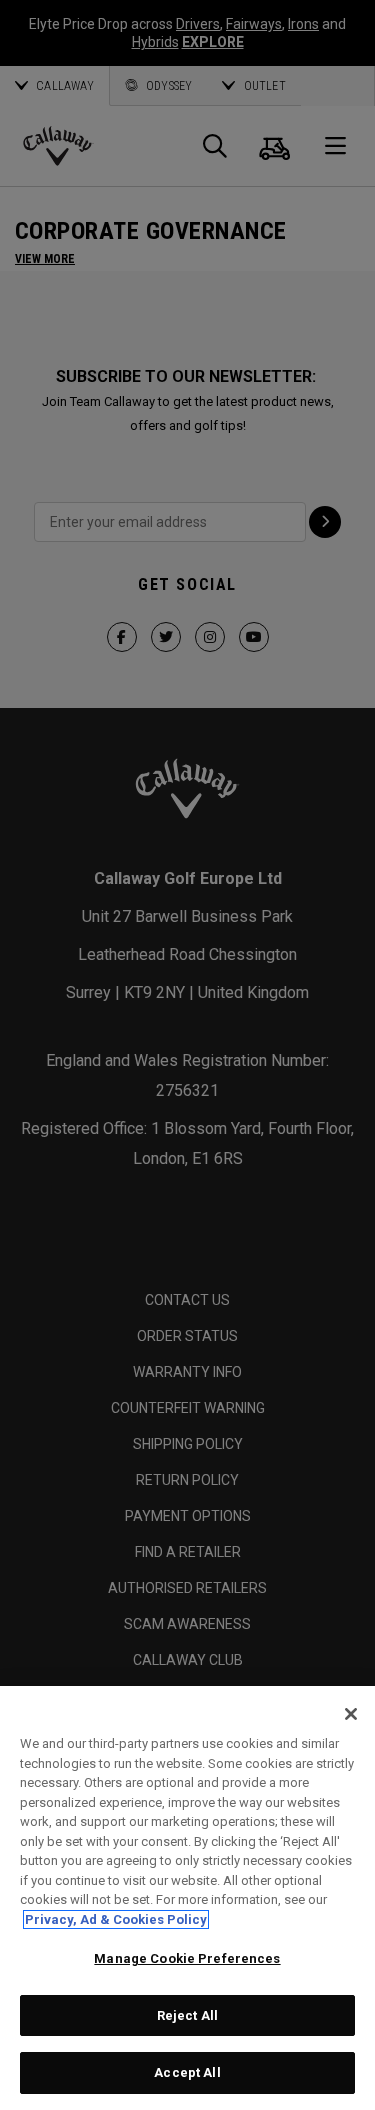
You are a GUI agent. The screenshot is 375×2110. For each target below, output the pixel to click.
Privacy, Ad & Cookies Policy (116, 1919)
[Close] (351, 1714)
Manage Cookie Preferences (187, 1958)
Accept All (187, 2072)
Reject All (187, 2015)
